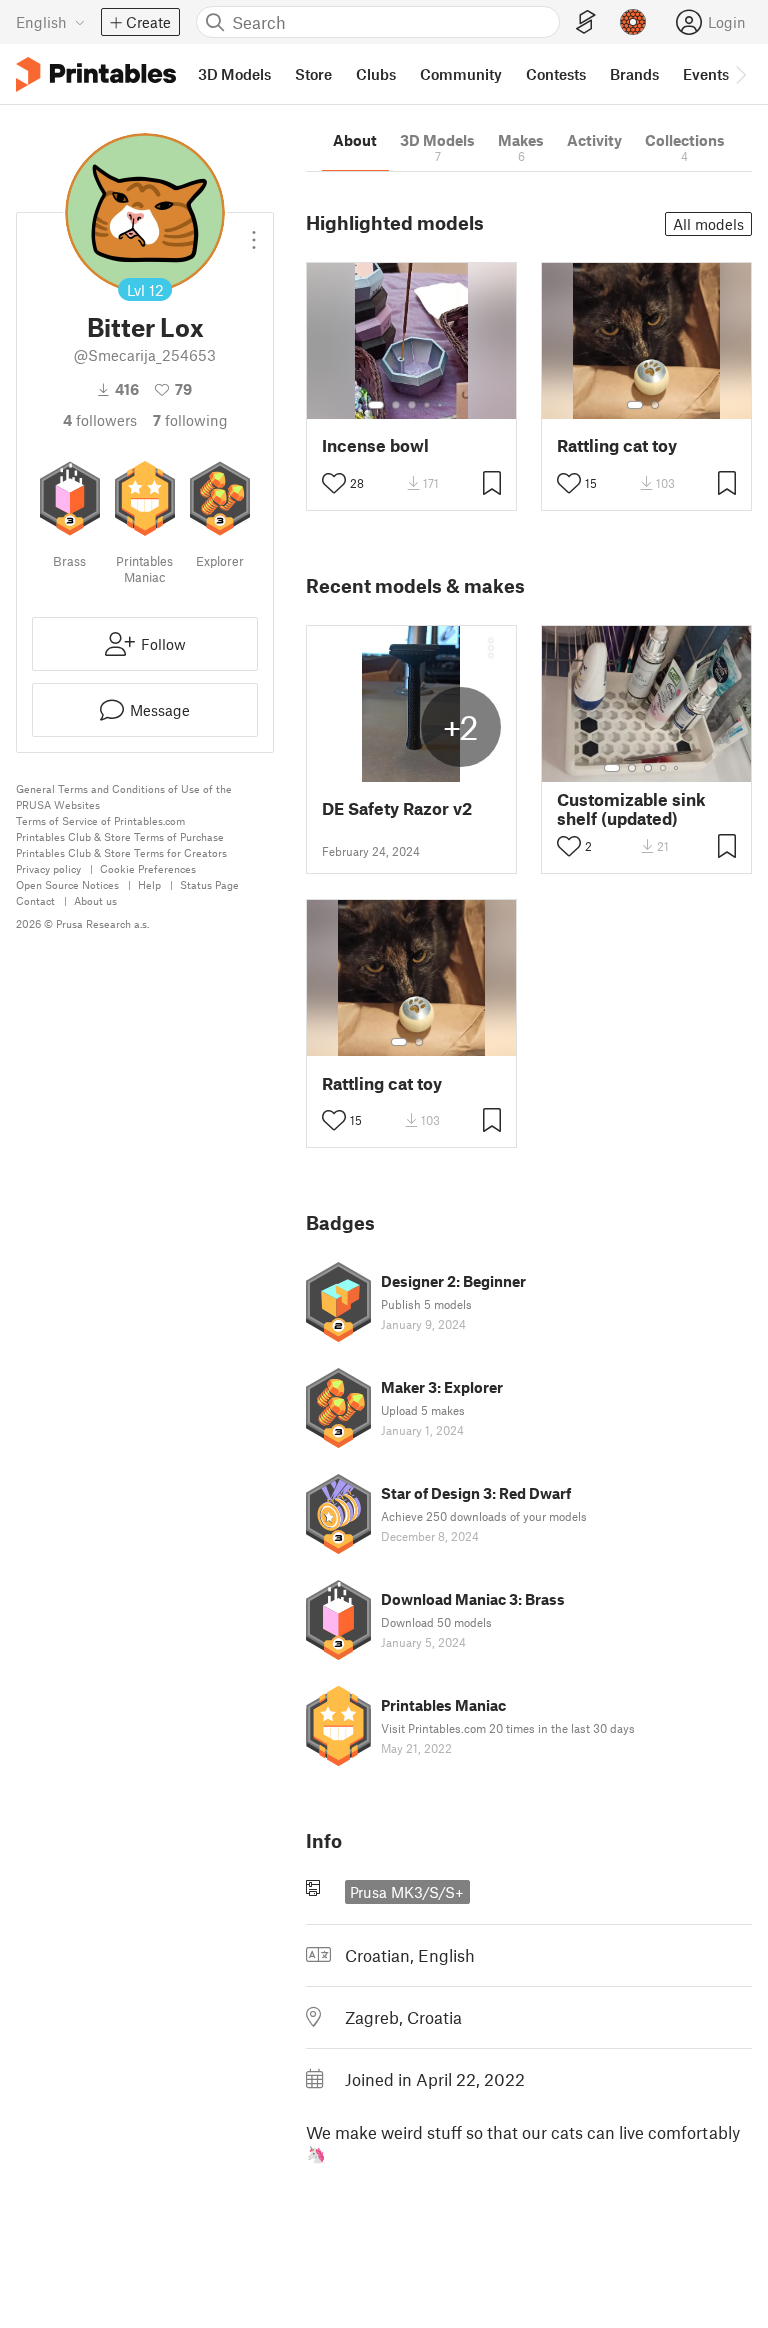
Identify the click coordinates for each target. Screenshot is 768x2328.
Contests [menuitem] (556, 74)
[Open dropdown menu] (254, 232)
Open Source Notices (67, 884)
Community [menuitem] (461, 74)
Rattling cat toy (617, 445)
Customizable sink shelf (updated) (631, 809)
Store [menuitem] (313, 74)
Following (190, 420)
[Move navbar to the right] (740, 74)
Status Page (209, 884)
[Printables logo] (96, 74)
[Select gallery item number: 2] (396, 405)
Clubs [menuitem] (376, 74)
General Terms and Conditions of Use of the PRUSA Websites (124, 796)
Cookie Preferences (148, 868)
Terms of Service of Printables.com (100, 820)
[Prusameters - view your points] (633, 22)
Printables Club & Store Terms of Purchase (120, 836)
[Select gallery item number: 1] (376, 405)
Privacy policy (48, 868)
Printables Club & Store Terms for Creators (121, 852)
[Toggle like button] (334, 483)
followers (100, 420)
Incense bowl (375, 445)
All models (708, 224)
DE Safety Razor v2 (397, 808)
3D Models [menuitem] (234, 74)
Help (149, 884)
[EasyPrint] (586, 22)
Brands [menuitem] (634, 74)
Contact (35, 900)
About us (95, 900)
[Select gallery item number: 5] (442, 405)
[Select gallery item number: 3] (412, 405)
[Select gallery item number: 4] (428, 405)
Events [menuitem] (706, 74)
